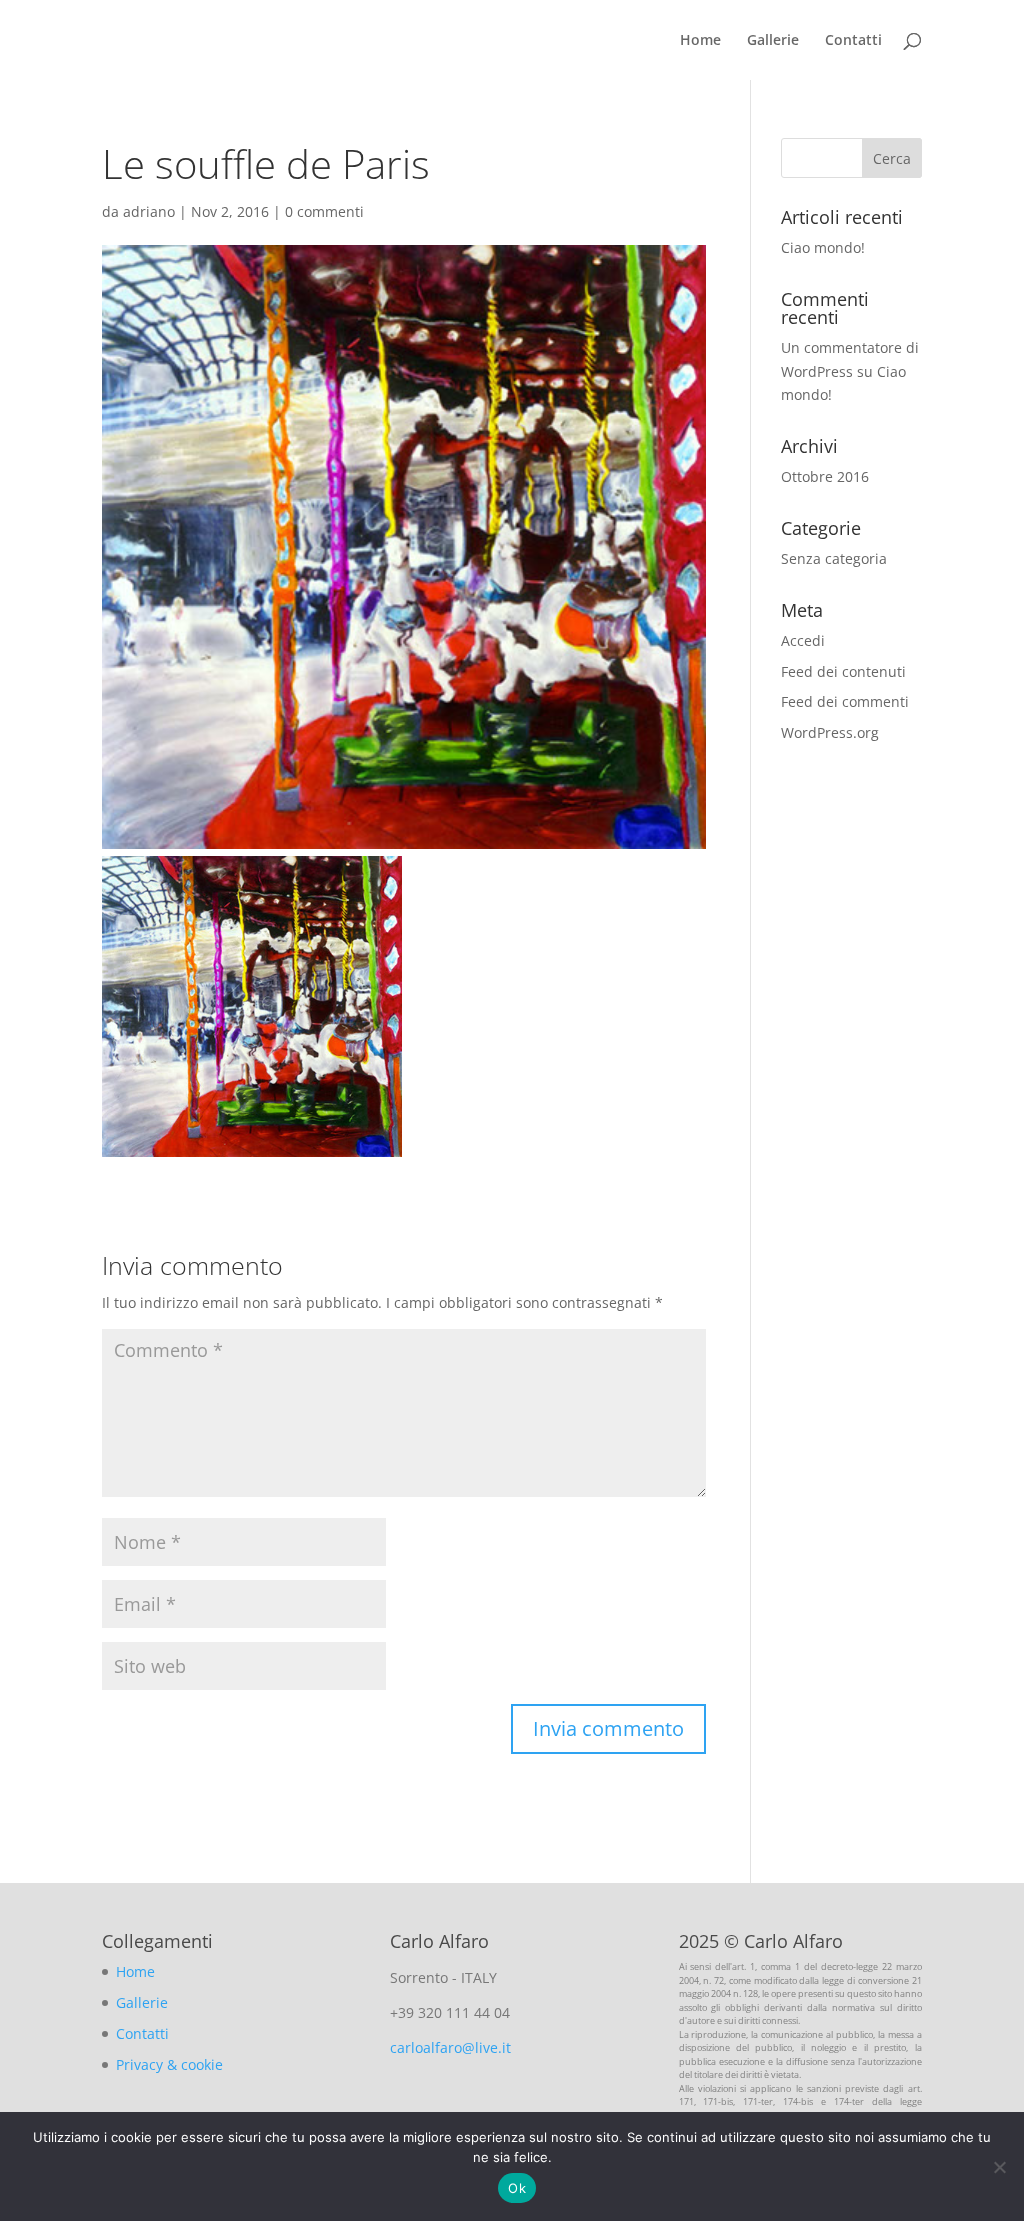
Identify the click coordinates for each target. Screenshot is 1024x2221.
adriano (149, 211)
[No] (999, 2167)
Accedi (803, 640)
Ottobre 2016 (825, 476)
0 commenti (324, 211)
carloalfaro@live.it (450, 2047)
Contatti (853, 41)
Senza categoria (834, 558)
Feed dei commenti (845, 701)
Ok (517, 2188)
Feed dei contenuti (843, 671)
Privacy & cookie (169, 2064)
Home (700, 41)
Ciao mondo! (823, 247)
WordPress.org (830, 732)
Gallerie (773, 41)
